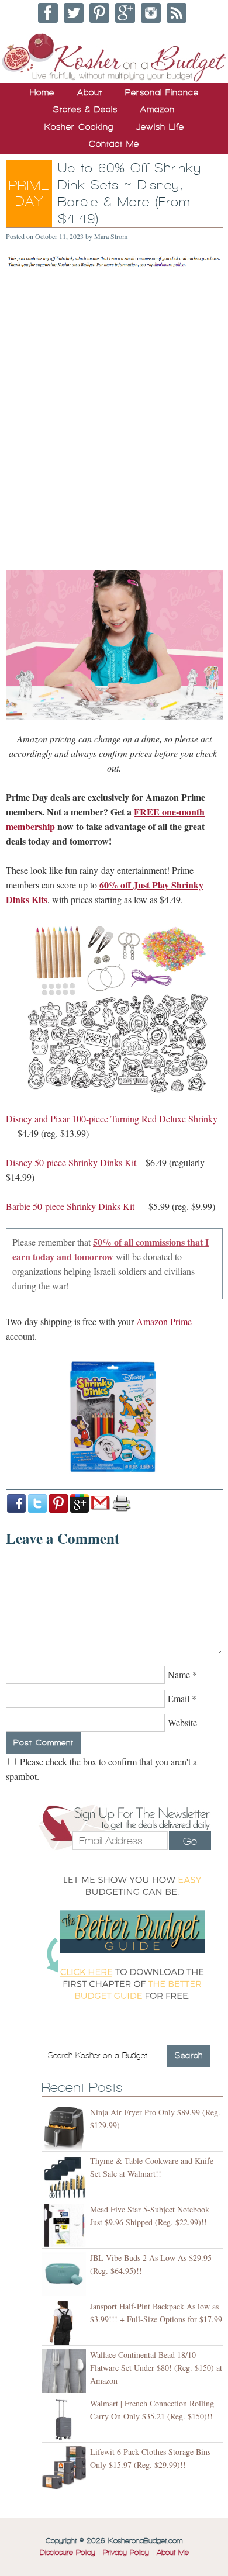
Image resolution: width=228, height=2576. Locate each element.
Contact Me (114, 144)
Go (190, 1841)
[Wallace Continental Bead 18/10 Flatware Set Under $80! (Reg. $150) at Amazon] (66, 2371)
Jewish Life (160, 127)
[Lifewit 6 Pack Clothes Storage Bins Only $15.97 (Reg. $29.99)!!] (66, 2468)
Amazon (158, 109)
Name (179, 1674)
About (90, 92)
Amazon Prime (164, 1321)
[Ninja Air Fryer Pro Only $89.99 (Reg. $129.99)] (66, 2129)
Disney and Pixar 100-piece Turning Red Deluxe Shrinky (112, 1118)
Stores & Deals (85, 109)
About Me (173, 2553)
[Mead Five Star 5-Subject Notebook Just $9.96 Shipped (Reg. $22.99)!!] (66, 2226)
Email (179, 1698)
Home (42, 92)
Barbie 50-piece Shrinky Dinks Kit (70, 1206)
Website (182, 1722)
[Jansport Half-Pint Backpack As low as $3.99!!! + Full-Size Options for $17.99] (66, 2323)
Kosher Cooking (79, 127)
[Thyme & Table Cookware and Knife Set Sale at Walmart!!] (66, 2177)
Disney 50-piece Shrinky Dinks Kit (71, 1162)
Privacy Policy (126, 2553)
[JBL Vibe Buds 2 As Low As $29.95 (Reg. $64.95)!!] (66, 2274)
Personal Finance (162, 92)
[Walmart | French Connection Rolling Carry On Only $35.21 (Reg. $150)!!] (66, 2420)
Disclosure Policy (68, 2553)
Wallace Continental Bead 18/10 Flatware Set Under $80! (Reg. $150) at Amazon (156, 2368)
